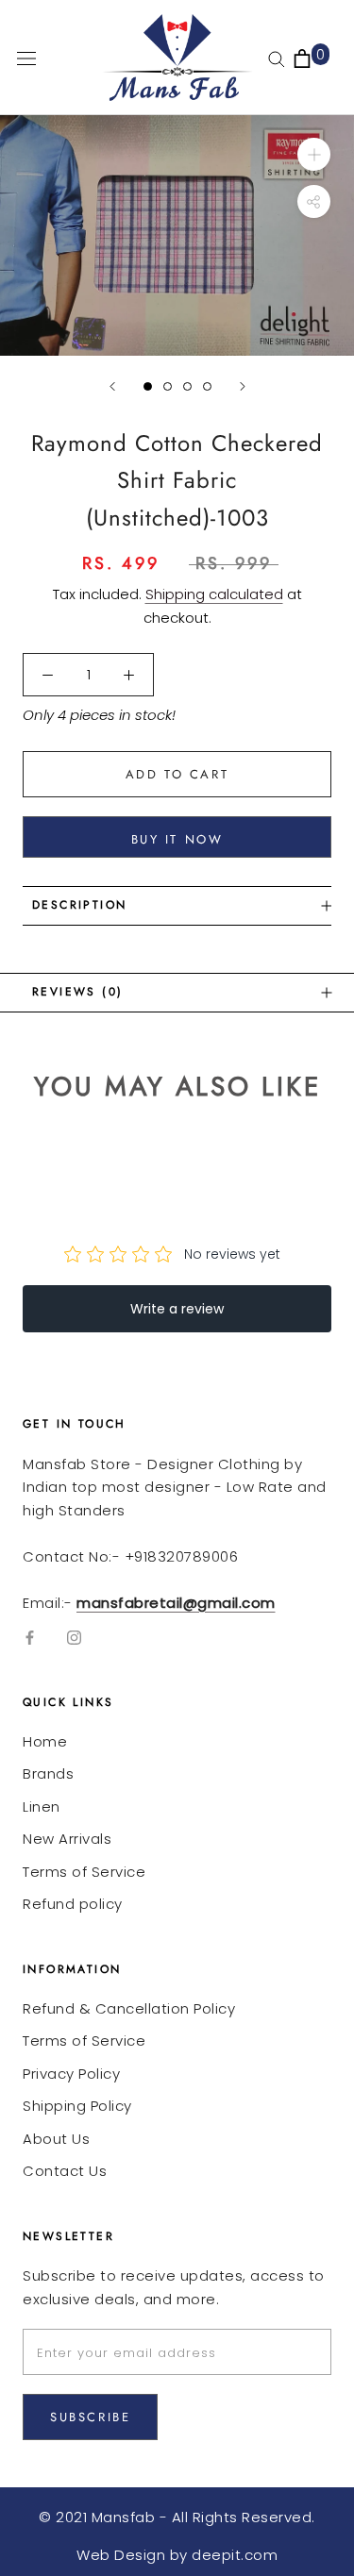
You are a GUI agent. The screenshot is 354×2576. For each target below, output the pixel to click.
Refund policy (73, 1904)
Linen (42, 1807)
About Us (56, 2139)
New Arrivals (67, 1839)
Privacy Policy (71, 2074)
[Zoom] (314, 154)
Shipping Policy (77, 2106)
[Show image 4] (207, 386)
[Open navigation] (26, 58)
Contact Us (65, 2171)
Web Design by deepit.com (177, 2555)
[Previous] (112, 386)
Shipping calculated (214, 594)
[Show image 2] (168, 386)
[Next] (243, 386)
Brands (48, 1773)
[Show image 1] (148, 386)
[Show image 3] (187, 386)
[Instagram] (74, 1637)
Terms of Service (84, 1872)
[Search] (277, 58)
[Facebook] (30, 1637)
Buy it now (177, 839)
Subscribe (90, 2417)
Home (45, 1741)
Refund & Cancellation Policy (129, 2008)
